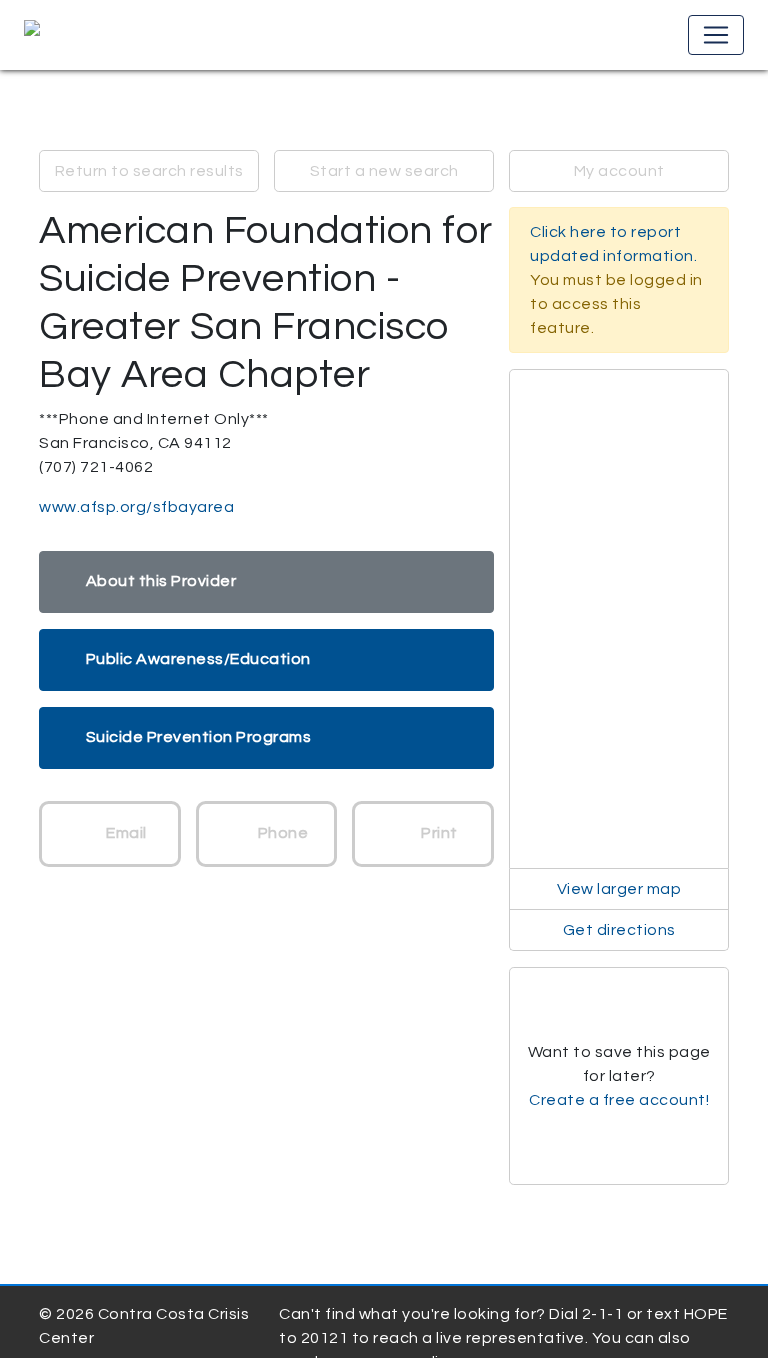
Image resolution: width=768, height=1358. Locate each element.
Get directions (619, 930)
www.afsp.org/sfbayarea (136, 507)
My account (619, 171)
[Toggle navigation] (716, 35)
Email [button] (125, 833)
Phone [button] (281, 833)
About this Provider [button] (161, 581)
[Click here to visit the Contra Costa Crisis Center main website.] (89, 35)
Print (438, 833)
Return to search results (149, 171)
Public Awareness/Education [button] (198, 659)
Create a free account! (619, 1100)
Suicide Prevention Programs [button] (199, 737)
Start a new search (384, 171)
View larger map (619, 889)
